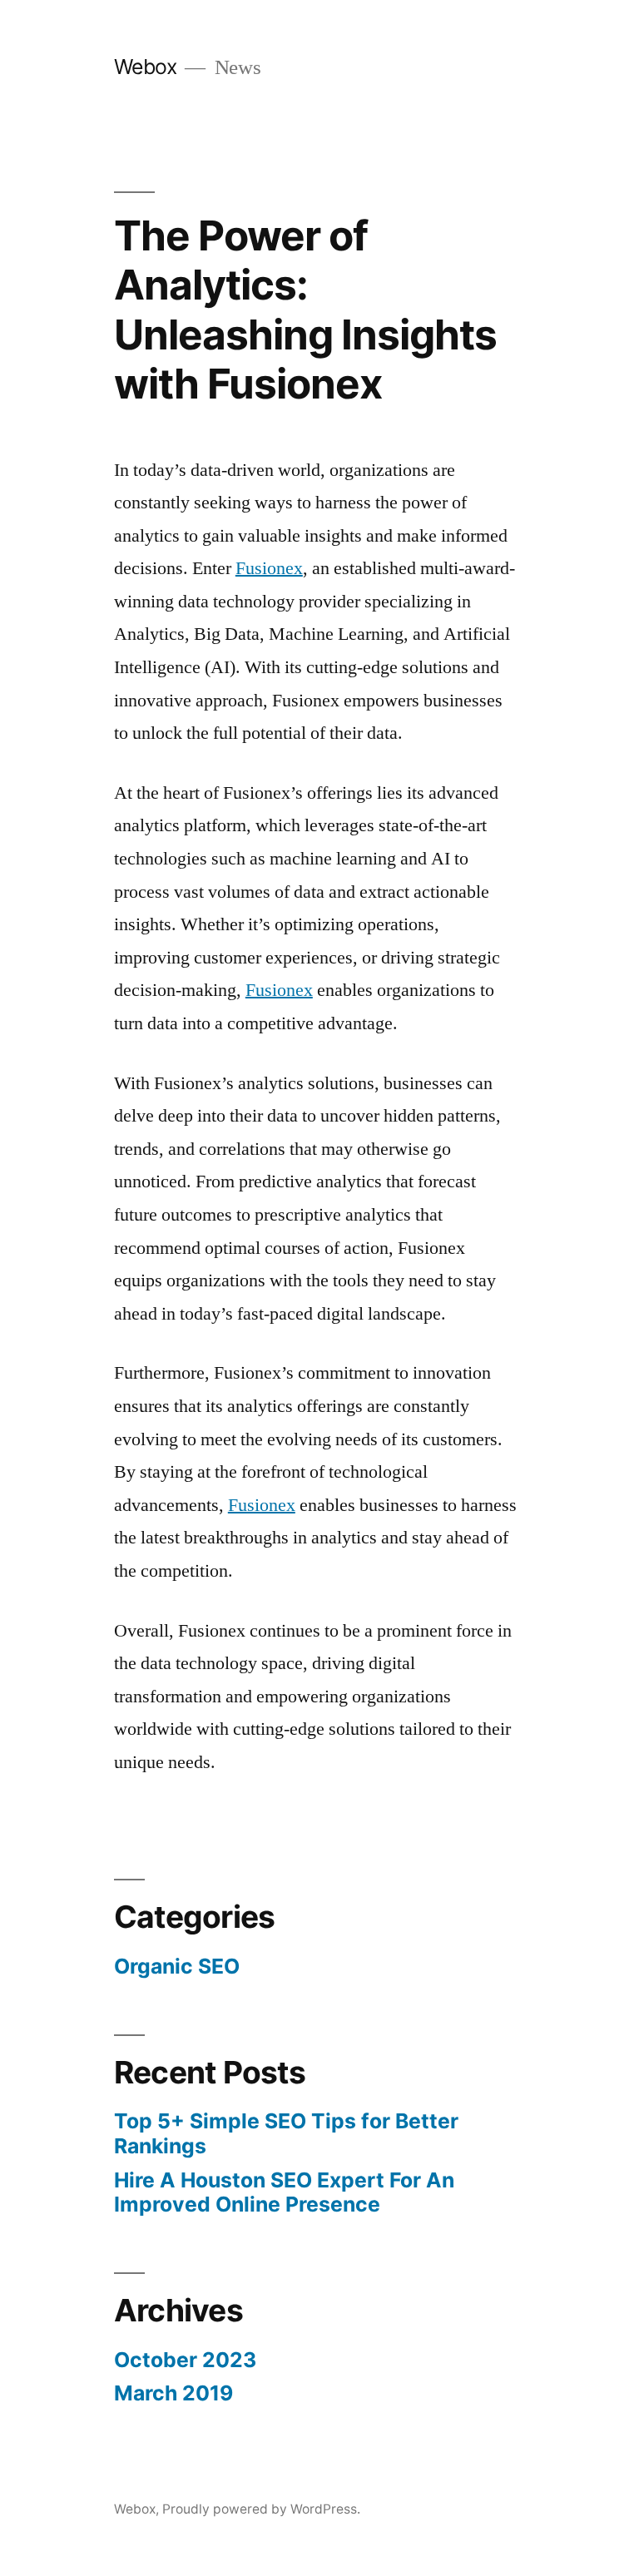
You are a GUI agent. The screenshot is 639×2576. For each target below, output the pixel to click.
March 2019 (173, 2393)
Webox (146, 67)
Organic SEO (177, 1966)
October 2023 (185, 2360)
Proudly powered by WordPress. (261, 2509)
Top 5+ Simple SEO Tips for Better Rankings (286, 2133)
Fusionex (269, 568)
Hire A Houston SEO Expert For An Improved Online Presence (284, 2192)
